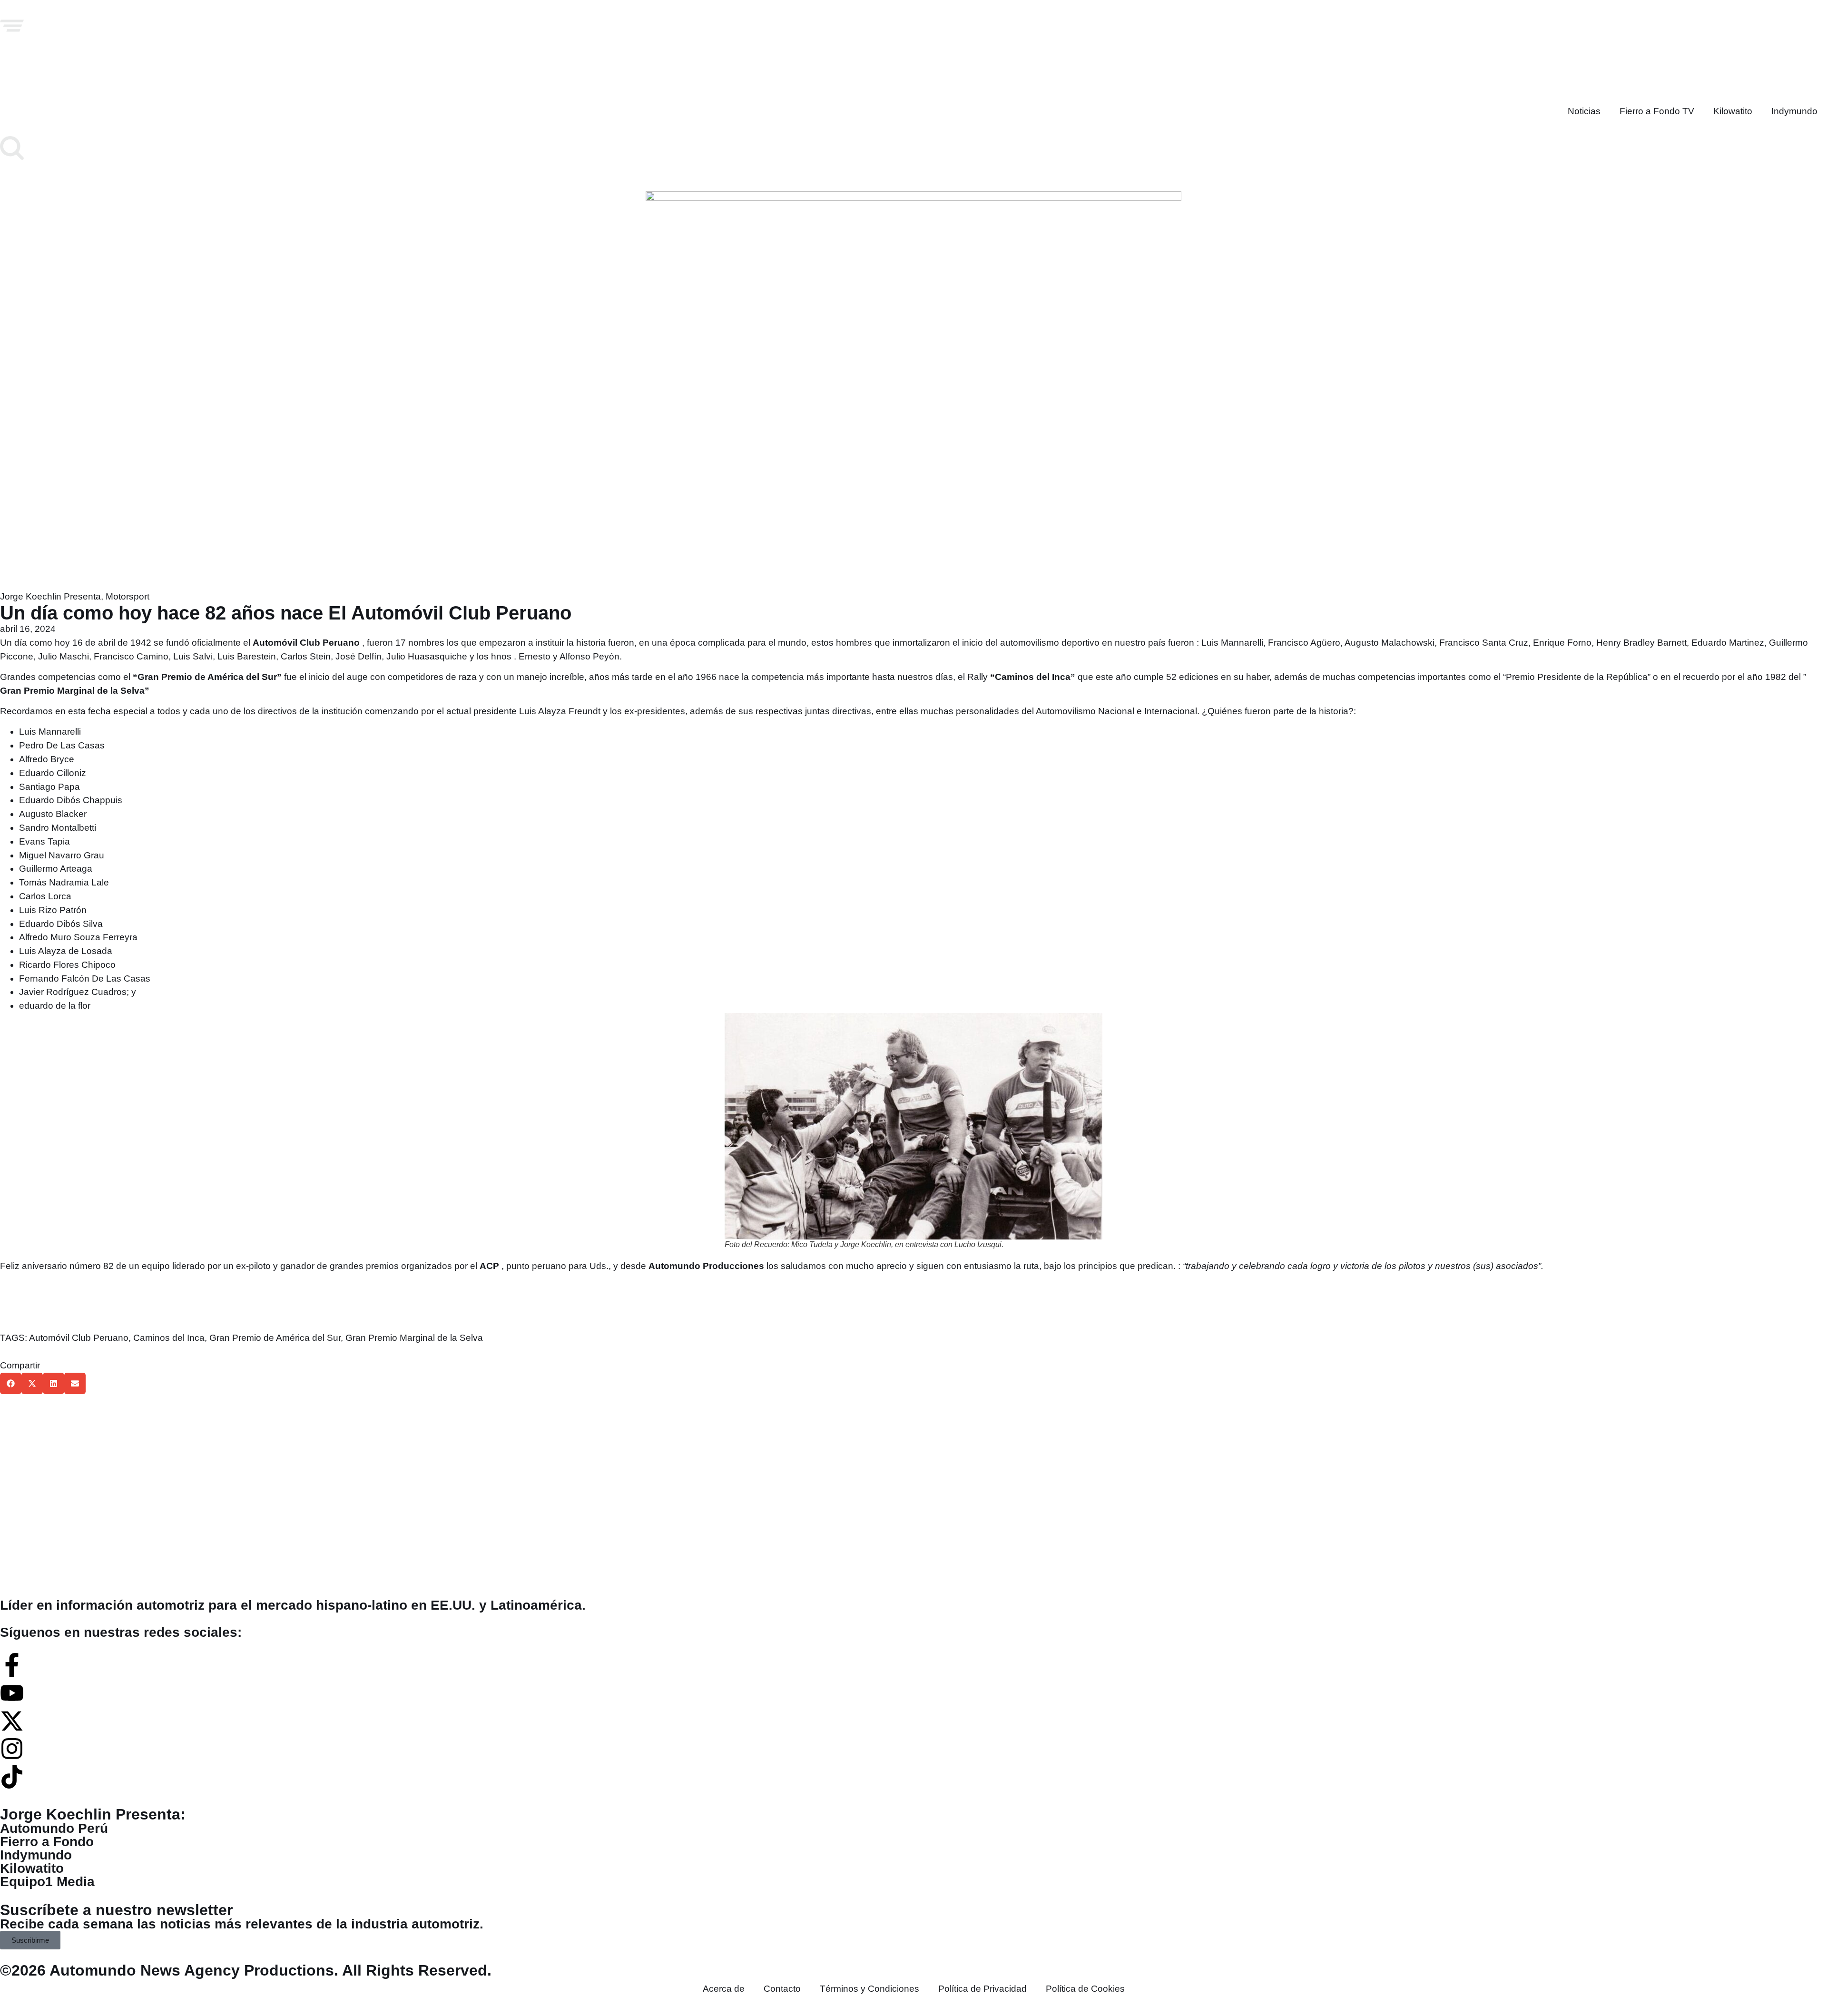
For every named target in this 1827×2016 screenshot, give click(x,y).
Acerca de (724, 1989)
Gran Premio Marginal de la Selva (414, 1338)
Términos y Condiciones (869, 1989)
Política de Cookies (1085, 1989)
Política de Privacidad (982, 1989)
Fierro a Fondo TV (1657, 111)
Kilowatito (1733, 111)
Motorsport (128, 596)
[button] (11, 1383)
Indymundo (1794, 111)
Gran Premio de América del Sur (275, 1338)
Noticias (1584, 111)
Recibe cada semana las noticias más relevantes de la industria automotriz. (242, 1924)
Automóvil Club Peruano (79, 1338)
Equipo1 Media (47, 1882)
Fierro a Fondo (47, 1842)
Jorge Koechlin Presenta (50, 596)
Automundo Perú (54, 1828)
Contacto (782, 1989)
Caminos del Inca (169, 1338)
